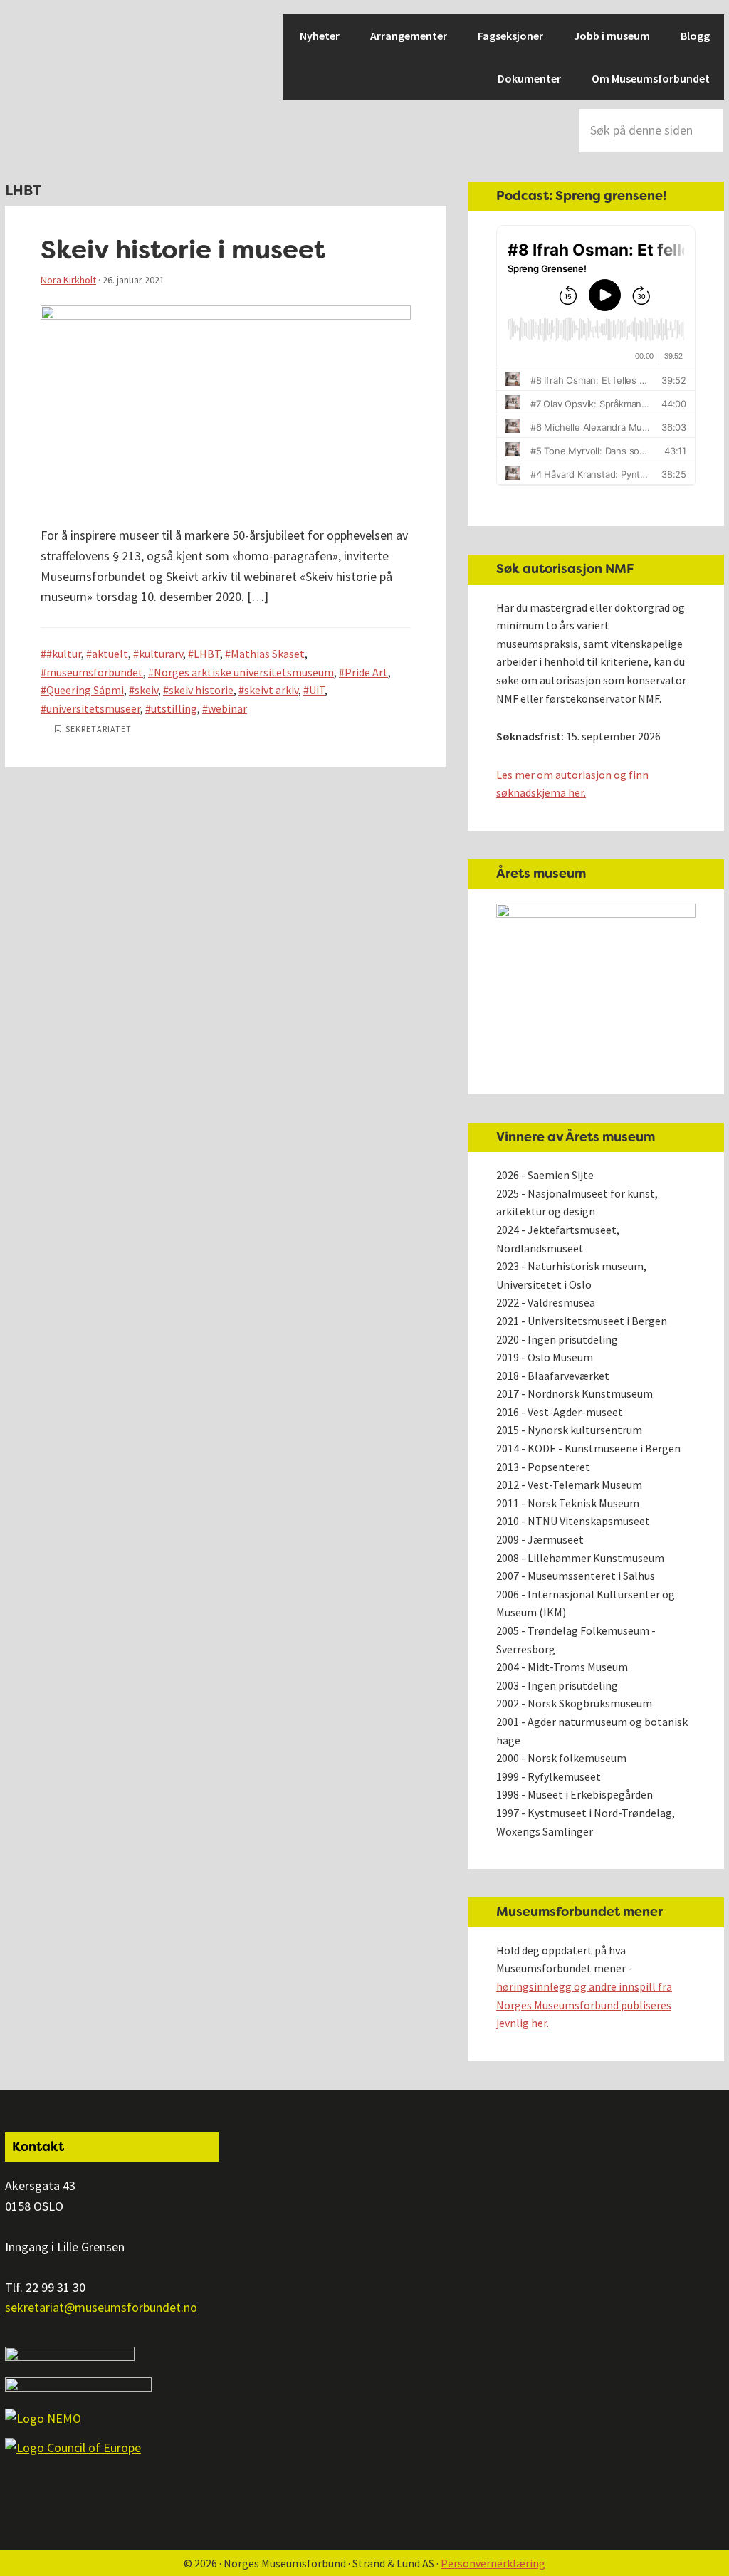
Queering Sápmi (85, 690)
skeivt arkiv (271, 690)
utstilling (174, 708)
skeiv (146, 690)
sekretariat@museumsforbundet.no (101, 2307)
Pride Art (366, 672)
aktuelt (110, 654)
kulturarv (161, 654)
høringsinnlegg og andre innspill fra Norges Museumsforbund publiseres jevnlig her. (584, 2005)
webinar (227, 708)
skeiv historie (201, 690)
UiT (317, 690)
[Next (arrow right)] (704, 1288)
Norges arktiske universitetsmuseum (244, 672)
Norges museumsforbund (55, 64)
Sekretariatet (99, 729)
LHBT (207, 654)
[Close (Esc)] (713, 16)
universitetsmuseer (93, 708)
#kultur (64, 654)
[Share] (682, 16)
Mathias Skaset (268, 654)
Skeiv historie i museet (183, 250)
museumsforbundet (95, 672)
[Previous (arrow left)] (25, 1288)
